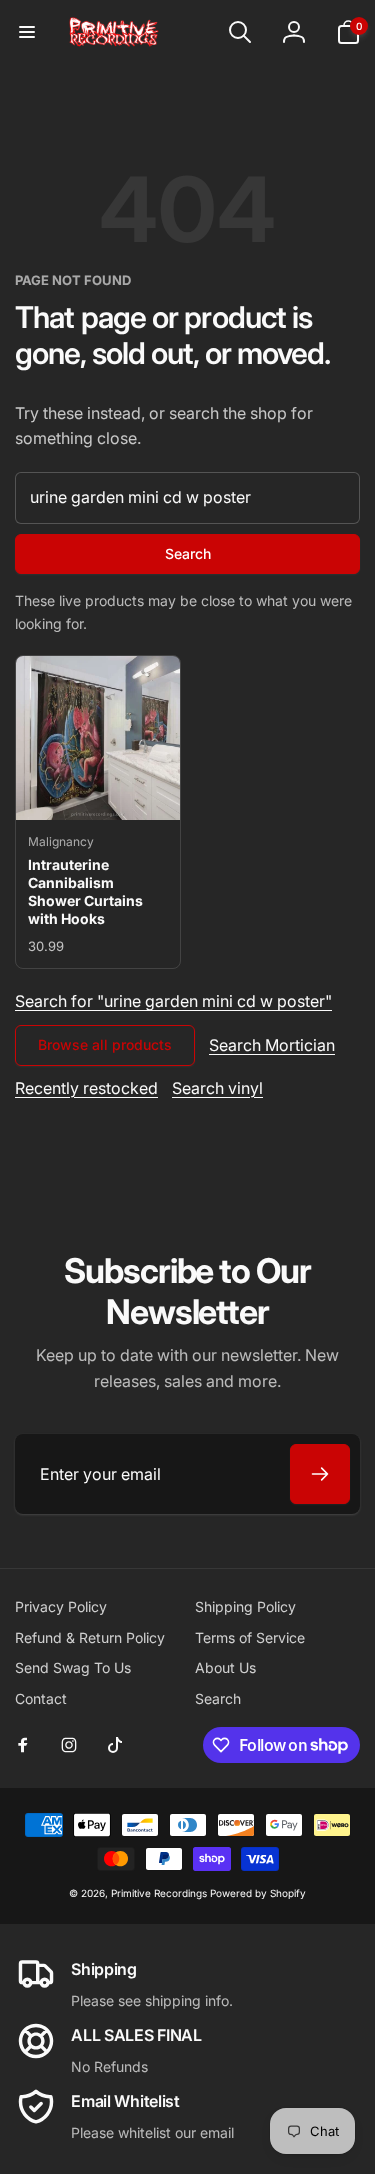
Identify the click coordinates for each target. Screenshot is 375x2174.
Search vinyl (217, 1088)
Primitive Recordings (159, 1893)
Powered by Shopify (258, 1893)
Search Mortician (272, 1045)
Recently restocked (86, 1088)
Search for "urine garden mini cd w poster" (173, 1001)
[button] (27, 32)
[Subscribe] (320, 1474)
